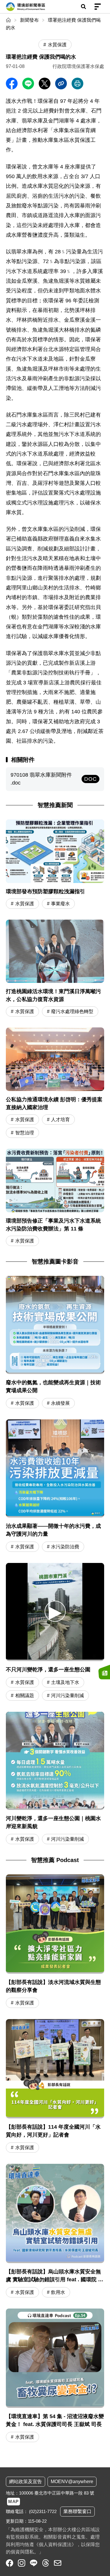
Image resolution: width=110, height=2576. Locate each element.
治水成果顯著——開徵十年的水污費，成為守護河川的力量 (53, 1530)
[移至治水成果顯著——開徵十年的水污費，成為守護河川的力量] (55, 1468)
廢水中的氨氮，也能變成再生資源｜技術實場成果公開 (53, 1386)
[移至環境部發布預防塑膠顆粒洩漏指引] (55, 865)
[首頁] (9, 20)
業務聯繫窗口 (77, 2511)
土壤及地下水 (65, 1682)
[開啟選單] (98, 7)
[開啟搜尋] (83, 7)
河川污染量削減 (67, 1696)
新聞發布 (29, 20)
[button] (55, 1611)
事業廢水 (60, 904)
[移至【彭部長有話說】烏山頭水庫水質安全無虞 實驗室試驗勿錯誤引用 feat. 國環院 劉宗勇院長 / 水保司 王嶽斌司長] (55, 2231)
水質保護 (25, 904)
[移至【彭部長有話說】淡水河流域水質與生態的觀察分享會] (55, 1942)
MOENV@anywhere (72, 2482)
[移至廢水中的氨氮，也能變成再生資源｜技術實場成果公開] (55, 1325)
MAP (13, 2501)
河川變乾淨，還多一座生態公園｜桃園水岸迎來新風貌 (53, 1822)
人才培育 (60, 1120)
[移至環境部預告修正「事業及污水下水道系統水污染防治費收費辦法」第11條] (55, 1198)
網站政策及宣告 (26, 2482)
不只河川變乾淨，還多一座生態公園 (48, 1670)
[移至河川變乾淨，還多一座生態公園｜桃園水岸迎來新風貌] (55, 1761)
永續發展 (60, 1403)
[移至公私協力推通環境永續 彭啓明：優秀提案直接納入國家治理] (55, 1083)
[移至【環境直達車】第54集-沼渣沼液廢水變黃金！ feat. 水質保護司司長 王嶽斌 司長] (55, 2376)
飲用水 (58, 2292)
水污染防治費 (65, 1547)
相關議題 (25, 1696)
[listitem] (10, 2563)
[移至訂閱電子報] (104, 1672)
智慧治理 (25, 1133)
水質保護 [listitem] (57, 45)
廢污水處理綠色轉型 (72, 1011)
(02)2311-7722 (43, 2511)
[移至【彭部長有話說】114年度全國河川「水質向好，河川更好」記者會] (55, 2087)
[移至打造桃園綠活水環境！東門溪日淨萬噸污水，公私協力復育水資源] (55, 969)
